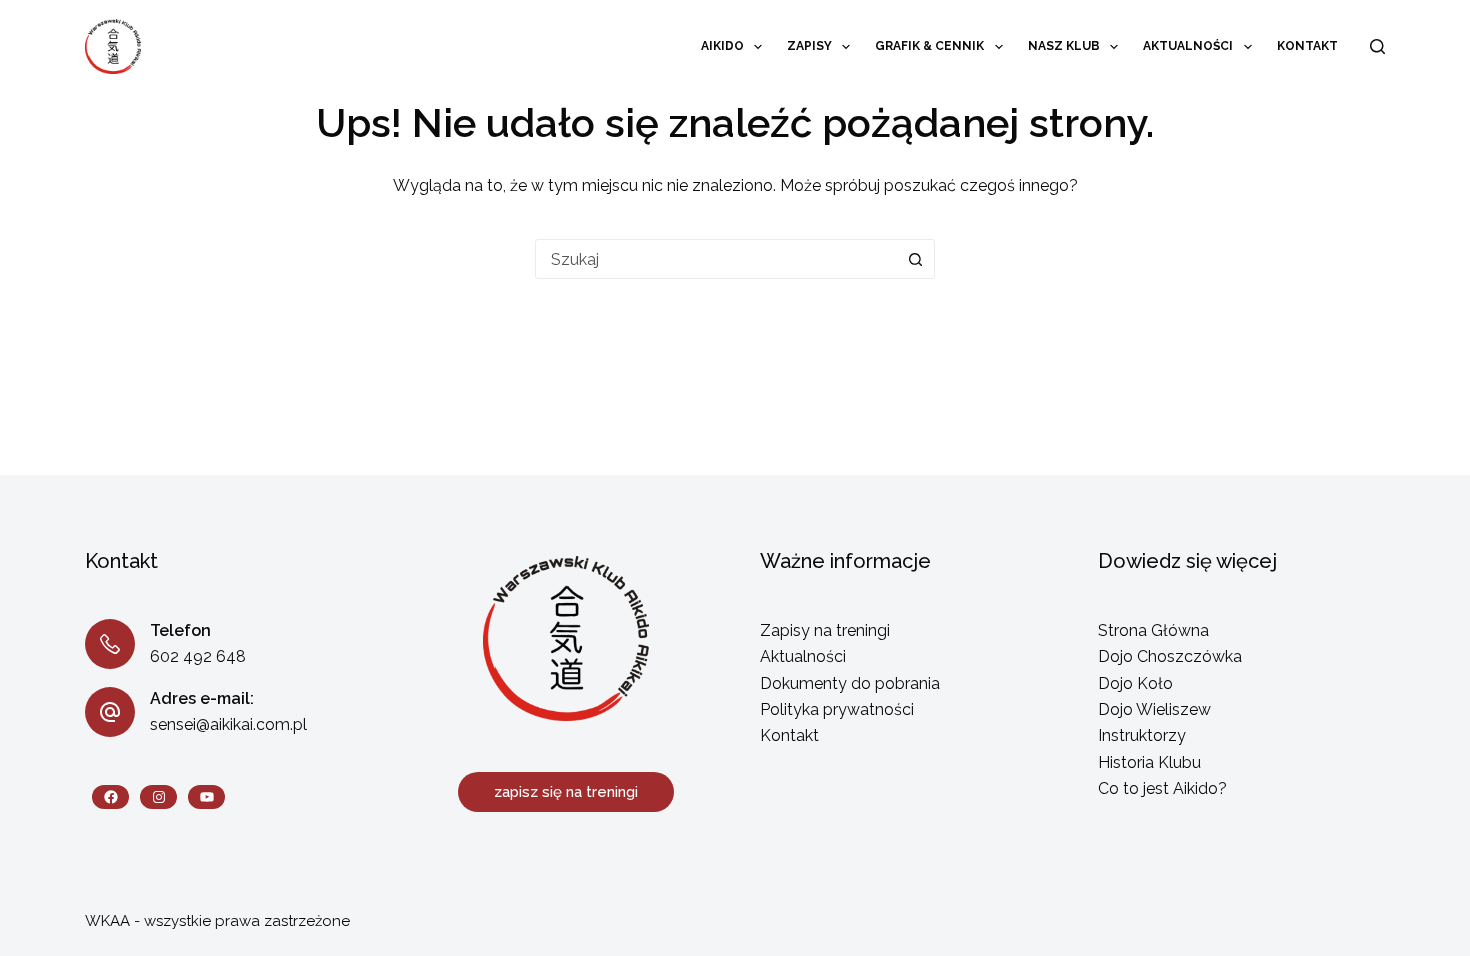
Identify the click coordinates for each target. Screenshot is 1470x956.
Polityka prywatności (837, 709)
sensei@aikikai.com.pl (228, 724)
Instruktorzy (1142, 735)
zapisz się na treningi (566, 792)
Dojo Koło (1135, 683)
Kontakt (1307, 46)
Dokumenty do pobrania (850, 683)
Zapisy (809, 46)
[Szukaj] (1377, 46)
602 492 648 (198, 656)
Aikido (722, 46)
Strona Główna (1153, 630)
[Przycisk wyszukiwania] (915, 259)
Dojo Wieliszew (1154, 709)
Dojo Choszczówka (1170, 656)
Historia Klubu (1149, 762)
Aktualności (1188, 46)
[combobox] (716, 259)
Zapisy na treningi (825, 630)
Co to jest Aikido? (1162, 788)
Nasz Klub (1064, 46)
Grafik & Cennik (929, 46)
